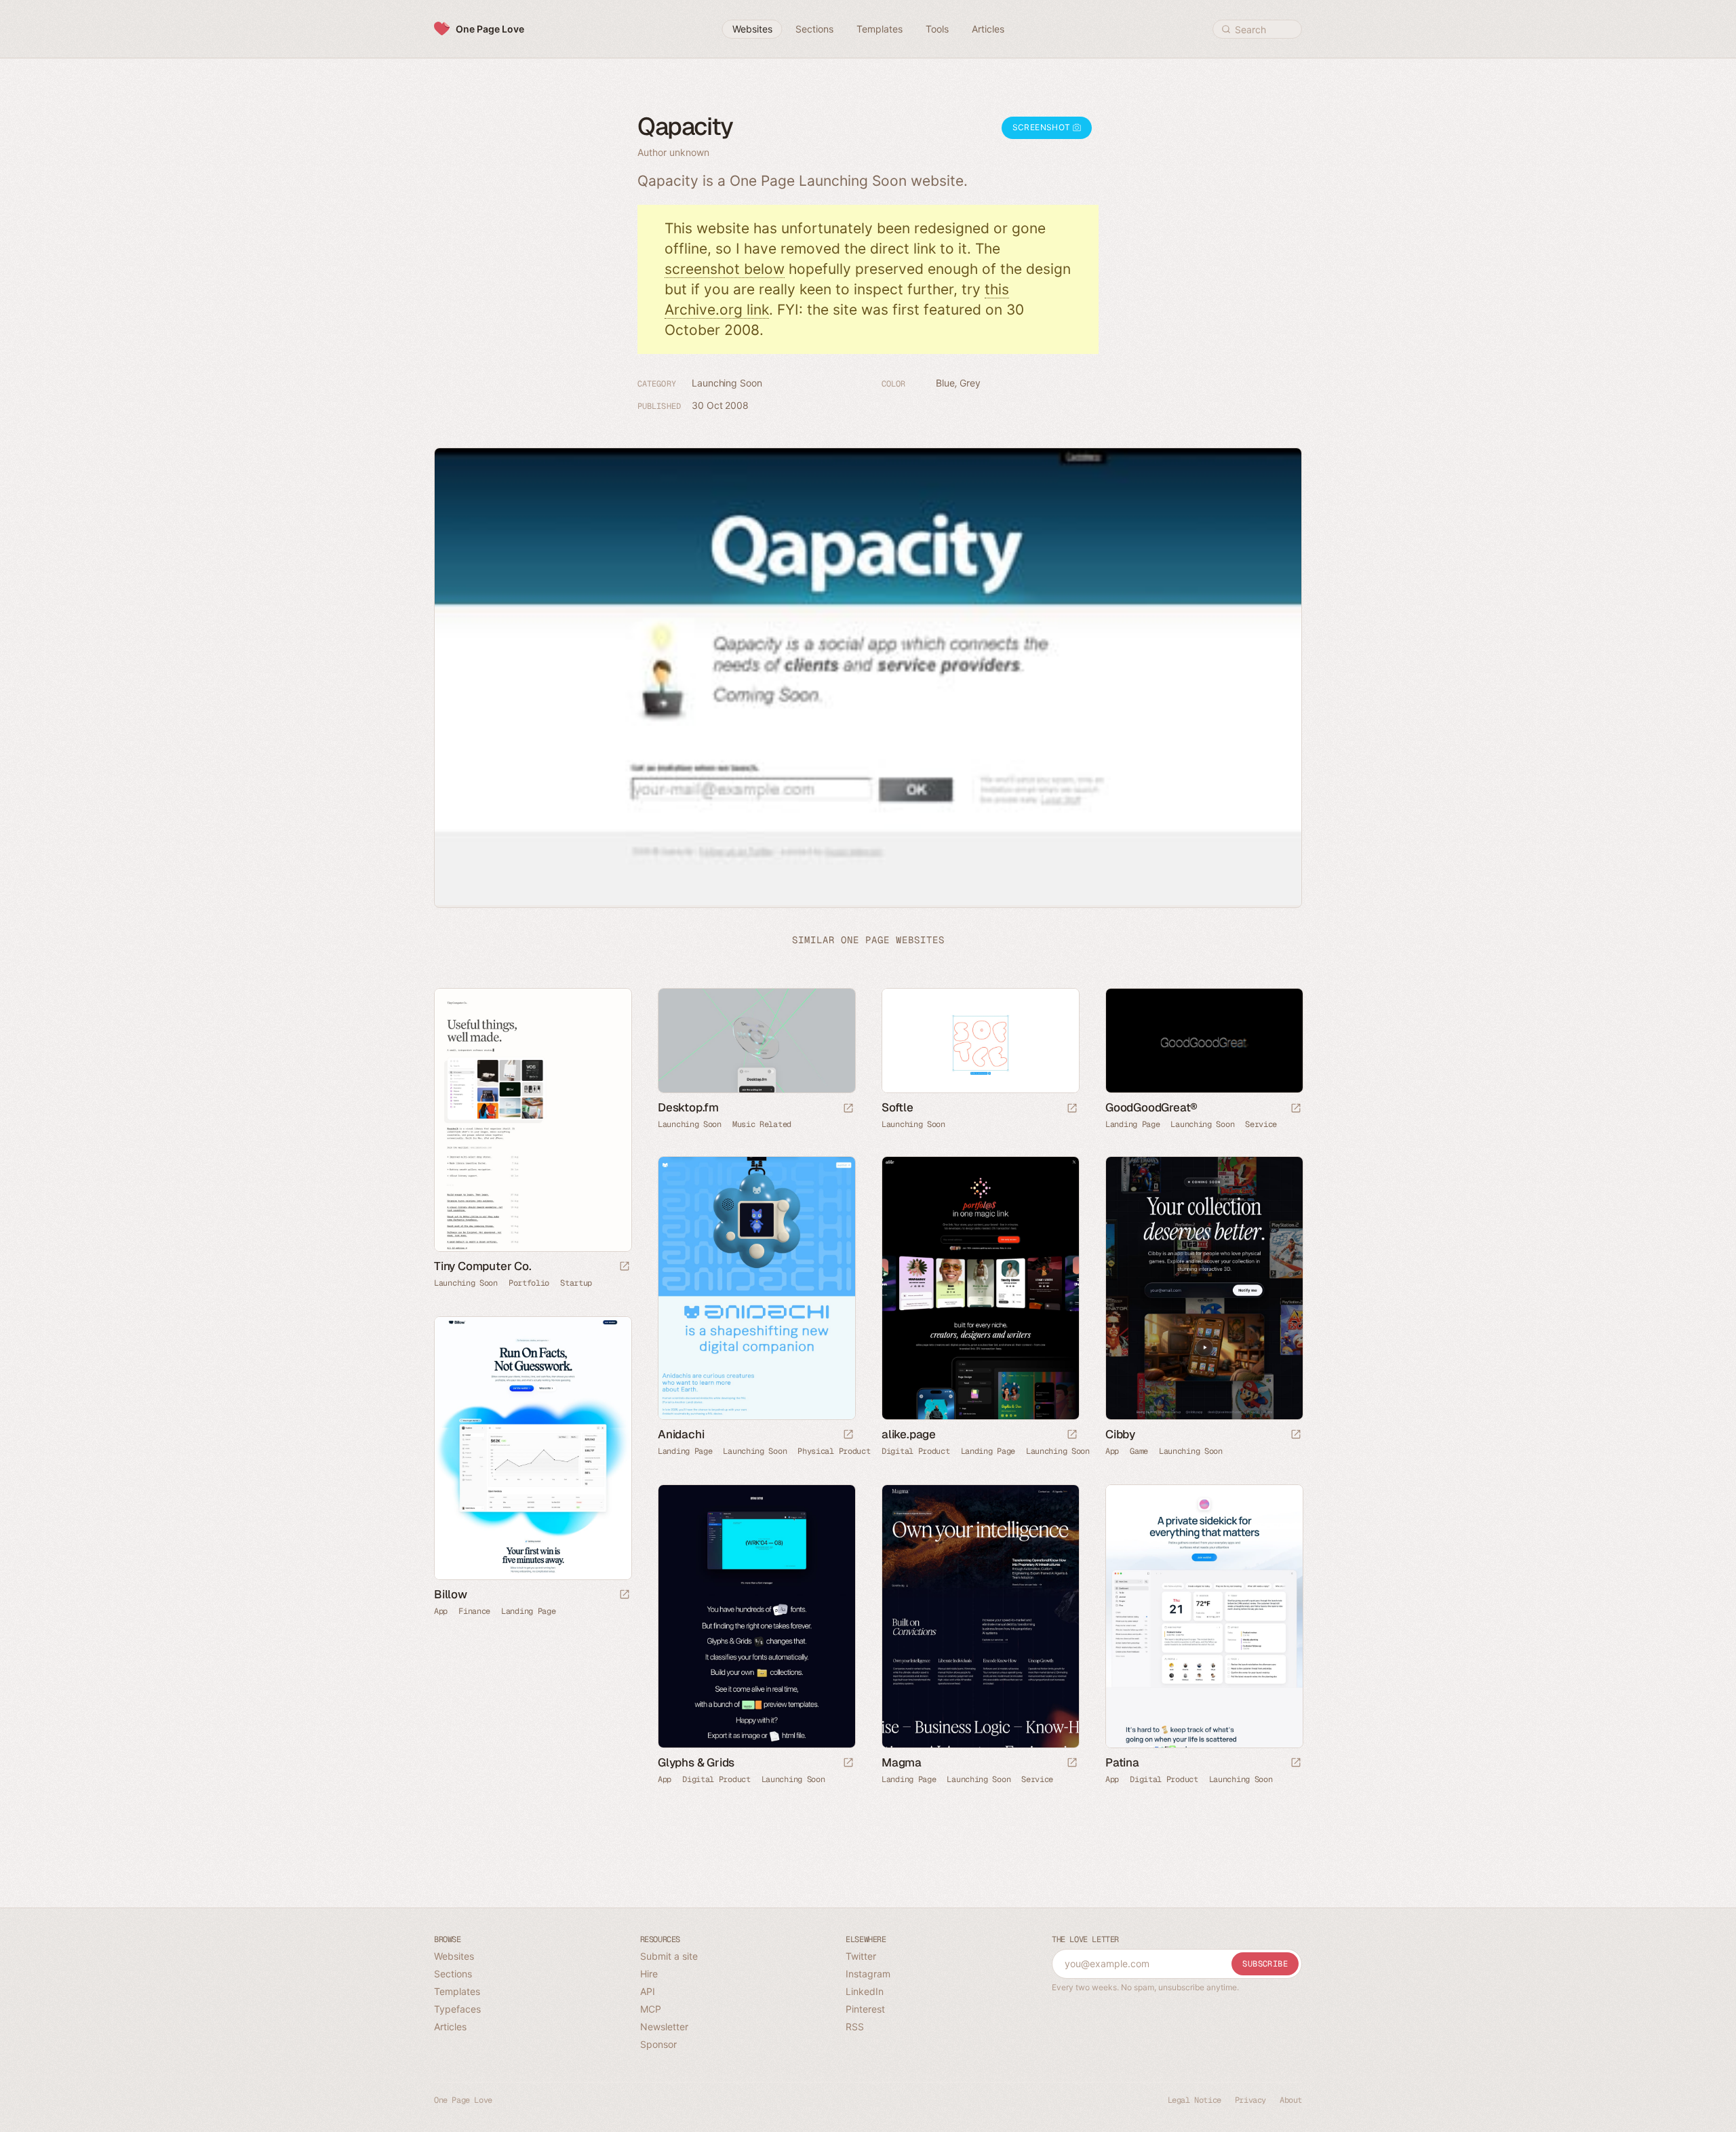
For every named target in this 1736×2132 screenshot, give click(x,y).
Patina (1122, 1762)
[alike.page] (980, 1288)
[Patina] (1204, 1616)
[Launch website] (625, 1267)
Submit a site (669, 1956)
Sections (453, 1974)
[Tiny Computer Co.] (532, 1120)
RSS (855, 2027)
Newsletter (664, 2027)
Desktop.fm (688, 1107)
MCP (651, 2009)
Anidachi (681, 1434)
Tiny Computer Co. (483, 1266)
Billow (451, 1594)
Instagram (868, 1974)
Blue (945, 383)
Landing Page (1132, 1124)
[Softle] (980, 1041)
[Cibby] (1204, 1288)
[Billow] (532, 1448)
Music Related (762, 1124)
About (1291, 2100)
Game (1139, 1451)
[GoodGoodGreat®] (1204, 1041)
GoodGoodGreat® (1151, 1107)
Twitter (861, 1956)
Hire (649, 1974)
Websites (454, 1956)
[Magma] (980, 1616)
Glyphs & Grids (696, 1762)
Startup (576, 1283)
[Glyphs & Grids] (756, 1616)
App (1112, 1451)
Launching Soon (727, 383)
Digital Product (916, 1451)
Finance (474, 1611)
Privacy (1250, 2100)
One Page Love (490, 29)
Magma (902, 1762)
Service (1261, 1124)
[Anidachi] (756, 1288)
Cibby (1120, 1434)
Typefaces (457, 2009)
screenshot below (725, 269)
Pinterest (865, 2009)
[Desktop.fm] (756, 1041)
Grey (970, 383)
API (648, 1991)
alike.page (909, 1434)
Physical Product (834, 1451)
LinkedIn (865, 1991)
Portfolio (529, 1283)
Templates (457, 1991)
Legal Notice (1195, 2100)
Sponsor (658, 2044)
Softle (897, 1107)
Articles (450, 2027)
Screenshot (1043, 127)
